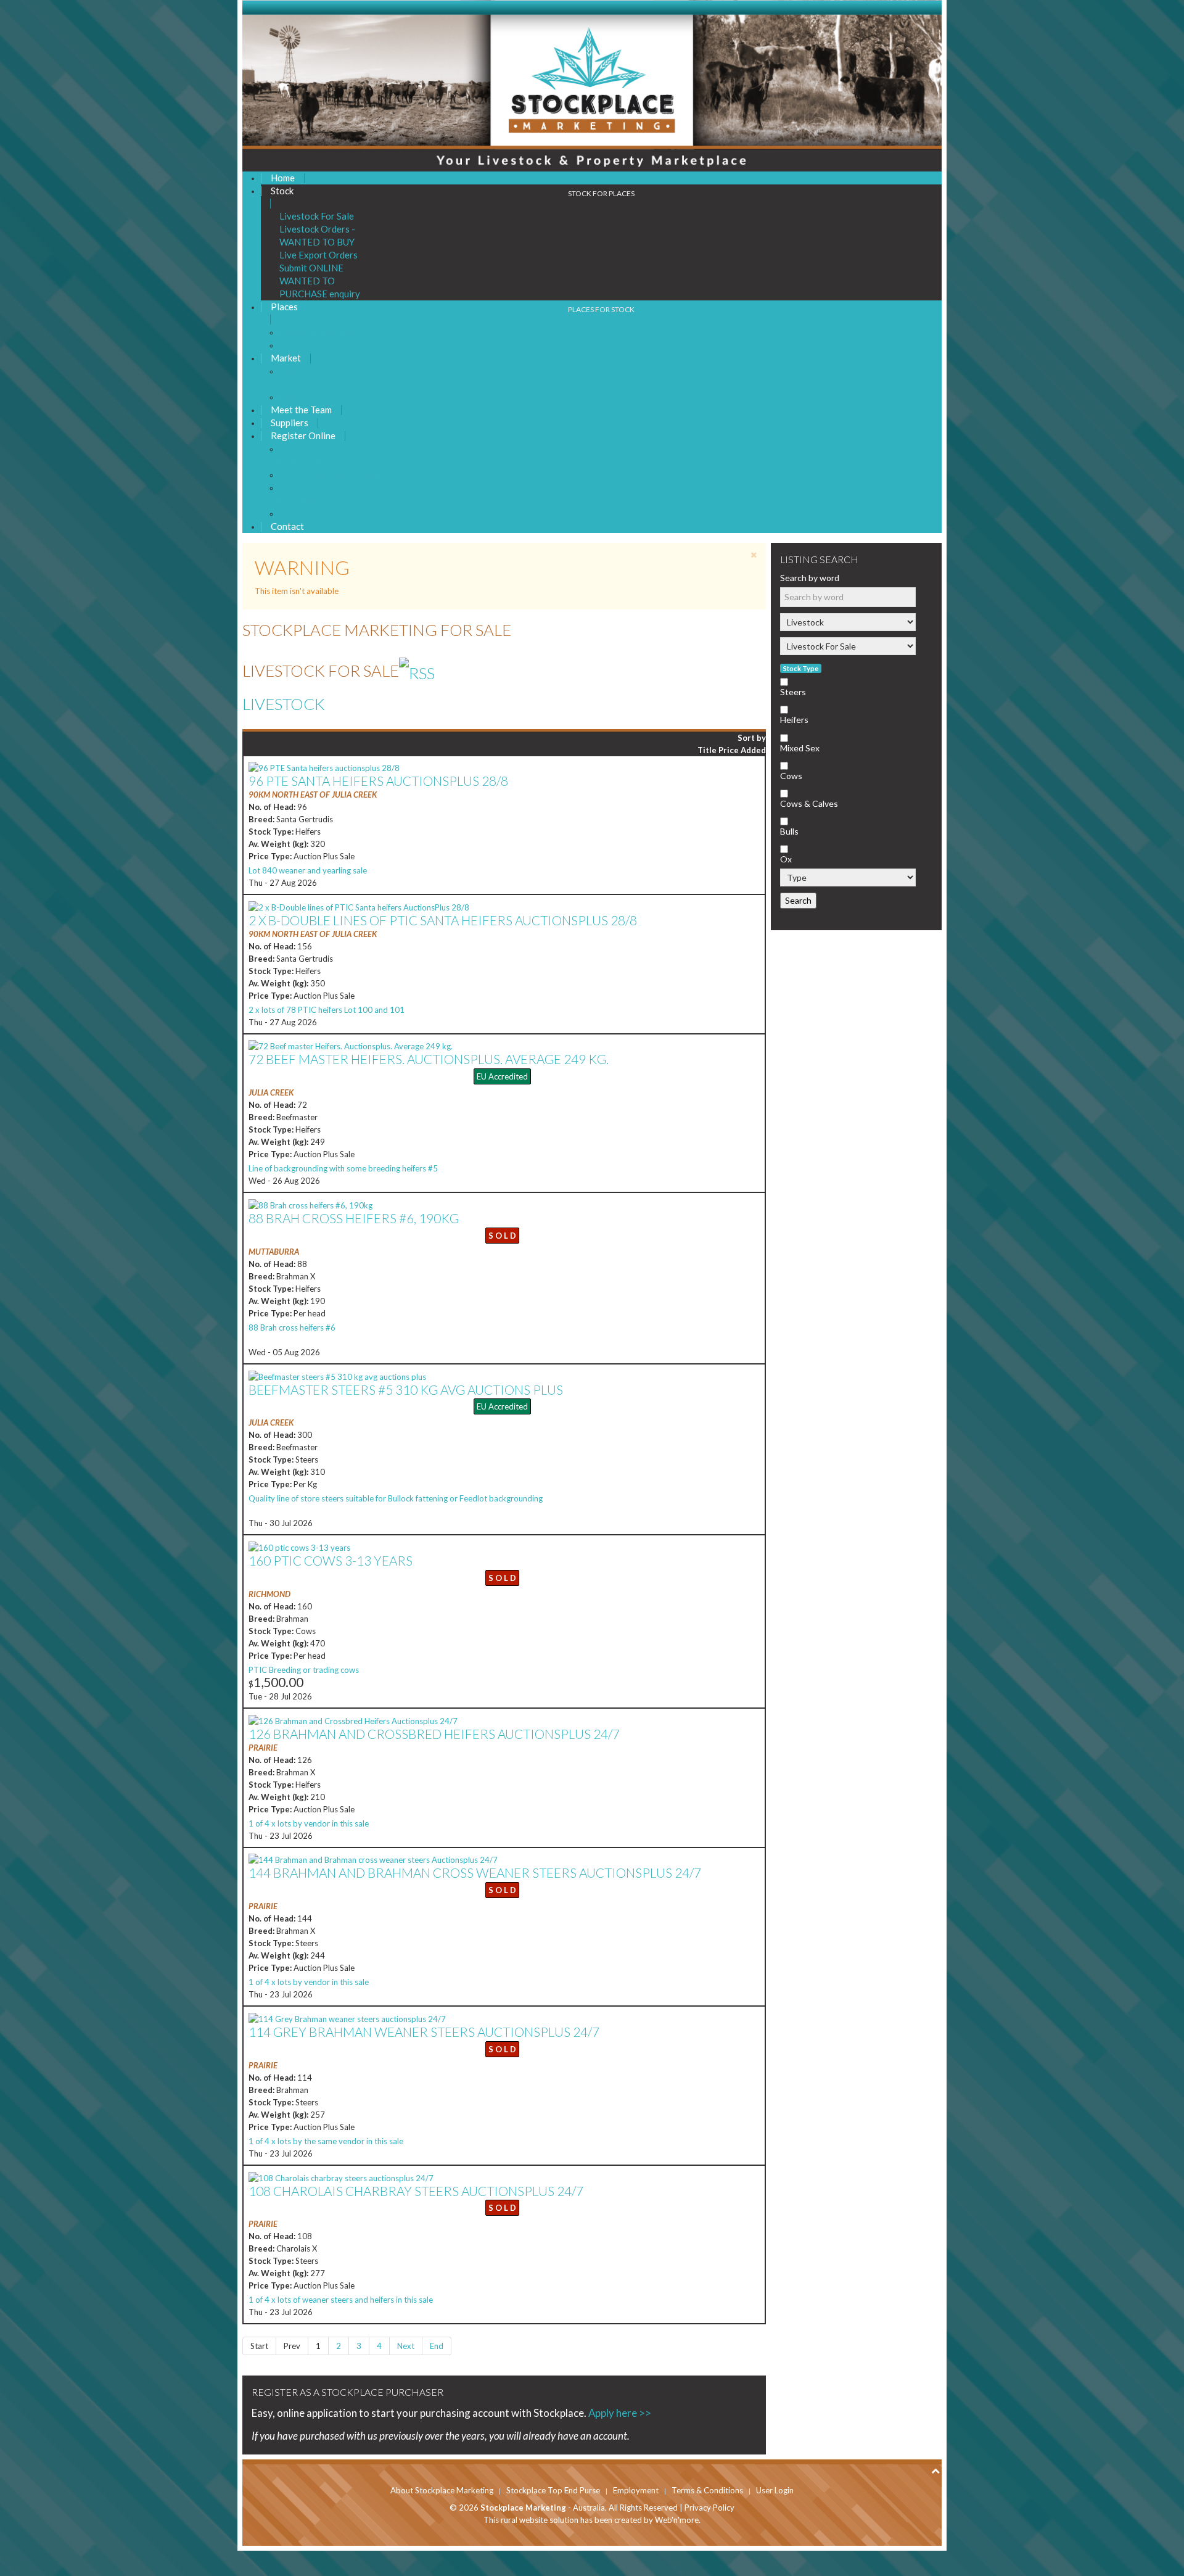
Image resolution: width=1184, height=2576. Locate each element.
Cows (791, 776)
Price (730, 750)
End (437, 2346)
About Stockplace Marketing (442, 2490)
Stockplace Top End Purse (553, 2490)
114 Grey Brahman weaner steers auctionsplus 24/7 (424, 2032)
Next (406, 2346)
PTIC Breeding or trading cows (304, 1670)
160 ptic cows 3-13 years (331, 1560)
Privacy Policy (709, 2508)
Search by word (810, 578)
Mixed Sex (800, 748)
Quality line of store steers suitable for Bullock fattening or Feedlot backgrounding (396, 1498)
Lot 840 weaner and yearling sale (308, 870)
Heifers (794, 720)
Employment (636, 2490)
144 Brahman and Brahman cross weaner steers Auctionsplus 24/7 (475, 1872)
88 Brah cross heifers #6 (292, 1327)
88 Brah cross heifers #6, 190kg (354, 1218)
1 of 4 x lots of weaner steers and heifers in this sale (341, 2300)
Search (798, 900)
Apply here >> (621, 2413)
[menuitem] (283, 178)
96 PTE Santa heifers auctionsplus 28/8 (378, 781)
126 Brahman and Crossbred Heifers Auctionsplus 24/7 (434, 1734)
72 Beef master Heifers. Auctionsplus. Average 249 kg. (429, 1059)
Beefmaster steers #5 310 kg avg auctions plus (406, 1389)
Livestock (284, 704)
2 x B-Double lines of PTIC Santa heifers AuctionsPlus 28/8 (443, 920)
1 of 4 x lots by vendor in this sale (309, 1823)
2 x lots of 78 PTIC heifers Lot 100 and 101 (327, 1010)
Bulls (789, 831)
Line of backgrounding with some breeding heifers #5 (343, 1168)
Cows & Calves (809, 803)
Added (753, 750)
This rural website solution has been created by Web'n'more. (592, 2520)
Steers (793, 692)
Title (708, 750)
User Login (775, 2490)
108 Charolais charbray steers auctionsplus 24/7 (416, 2191)
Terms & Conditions (707, 2490)
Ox (786, 859)
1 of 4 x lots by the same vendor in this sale (326, 2141)
